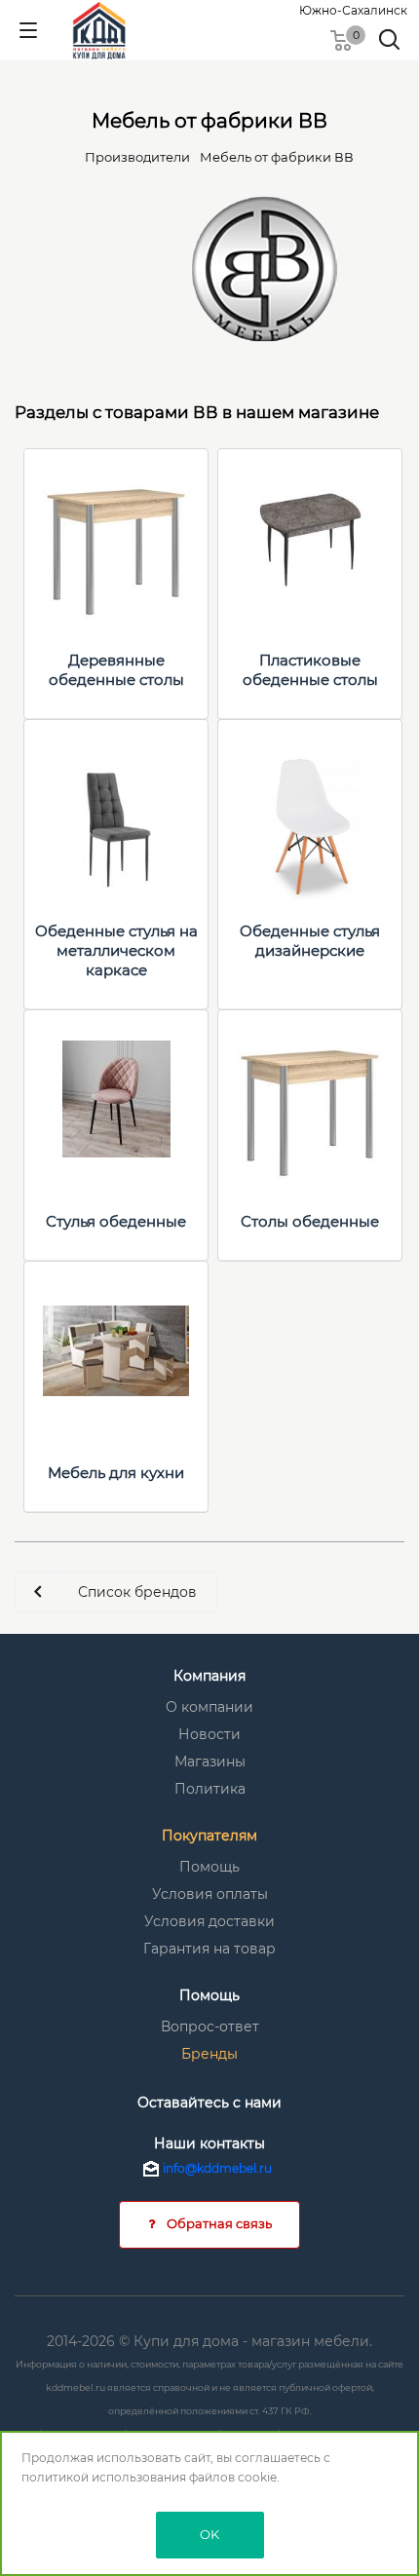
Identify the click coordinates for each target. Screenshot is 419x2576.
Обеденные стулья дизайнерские (310, 941)
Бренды (209, 2054)
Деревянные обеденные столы (116, 670)
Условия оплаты (210, 1894)
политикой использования (104, 2477)
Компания (209, 1676)
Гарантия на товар (209, 1949)
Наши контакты (209, 2143)
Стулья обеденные (116, 1221)
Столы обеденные (310, 1221)
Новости (209, 1734)
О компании (209, 1707)
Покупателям (209, 1836)
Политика (210, 1789)
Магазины (210, 1762)
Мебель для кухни (116, 1473)
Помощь (209, 1867)
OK (209, 2534)
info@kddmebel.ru (217, 2168)
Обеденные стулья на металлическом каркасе (116, 950)
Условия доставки (209, 1921)
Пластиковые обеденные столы (310, 670)
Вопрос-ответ (210, 2027)
